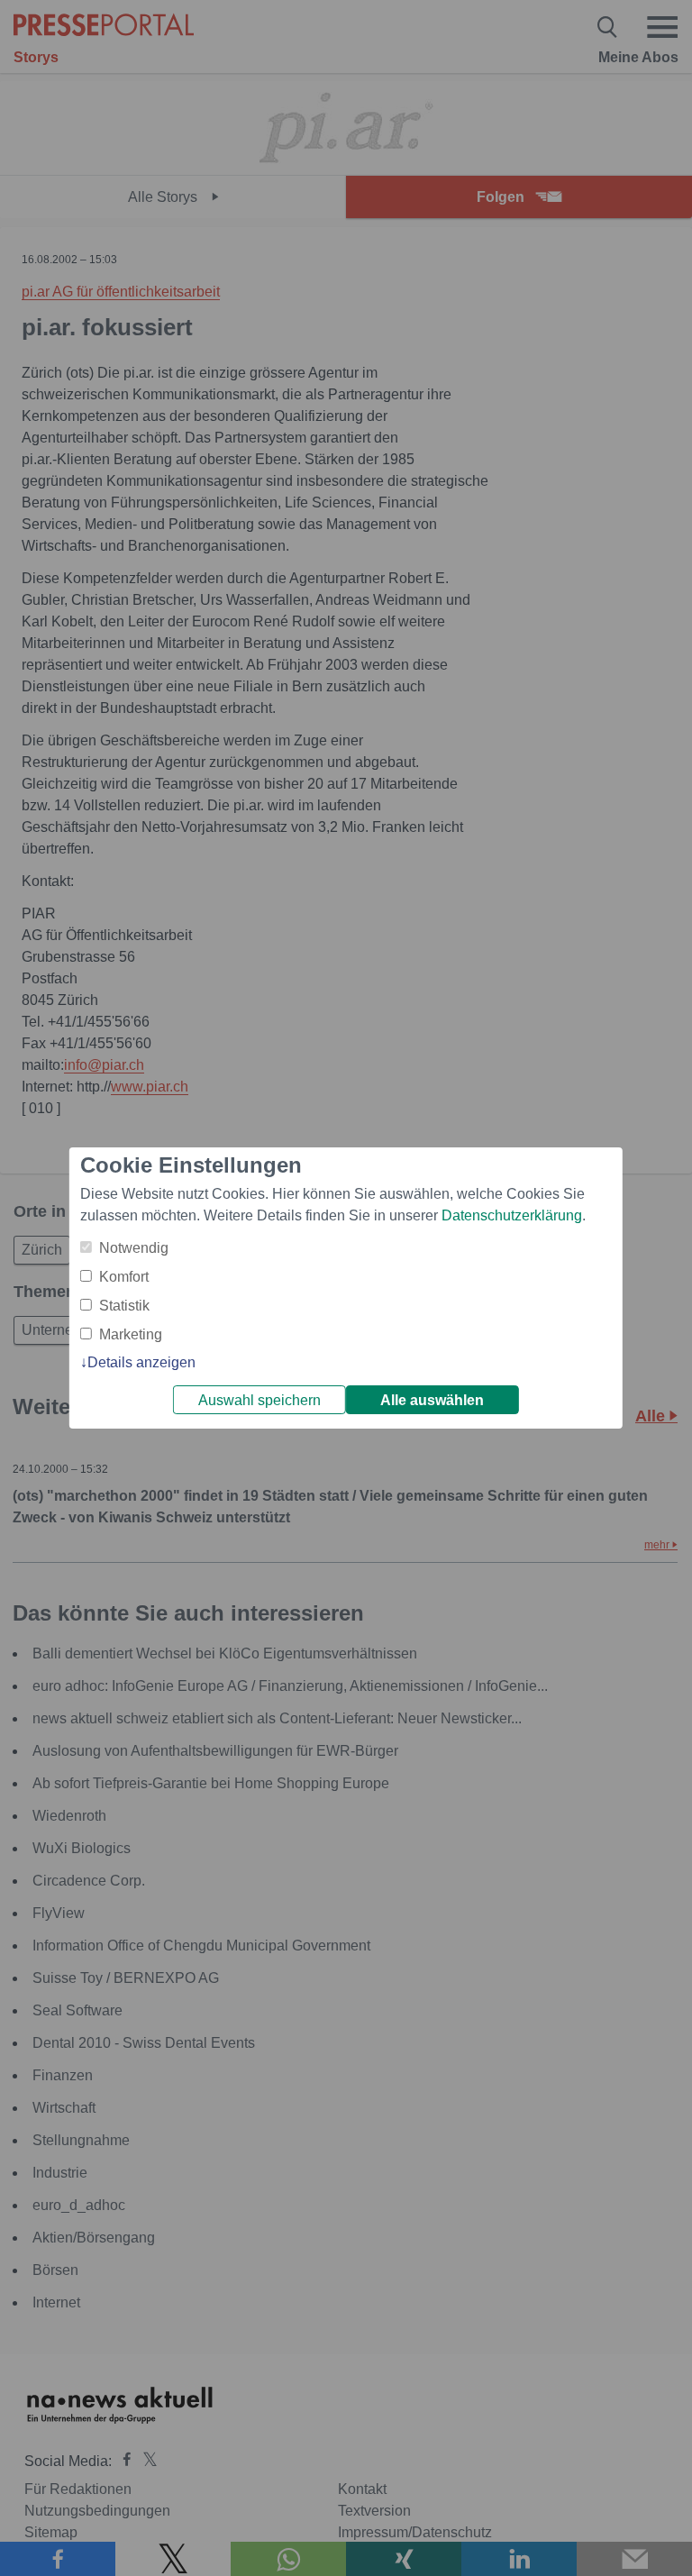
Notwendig (134, 1248)
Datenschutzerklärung (512, 1215)
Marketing (131, 1334)
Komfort (124, 1277)
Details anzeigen (141, 1362)
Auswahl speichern (259, 1400)
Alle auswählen (432, 1400)
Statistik (124, 1306)
